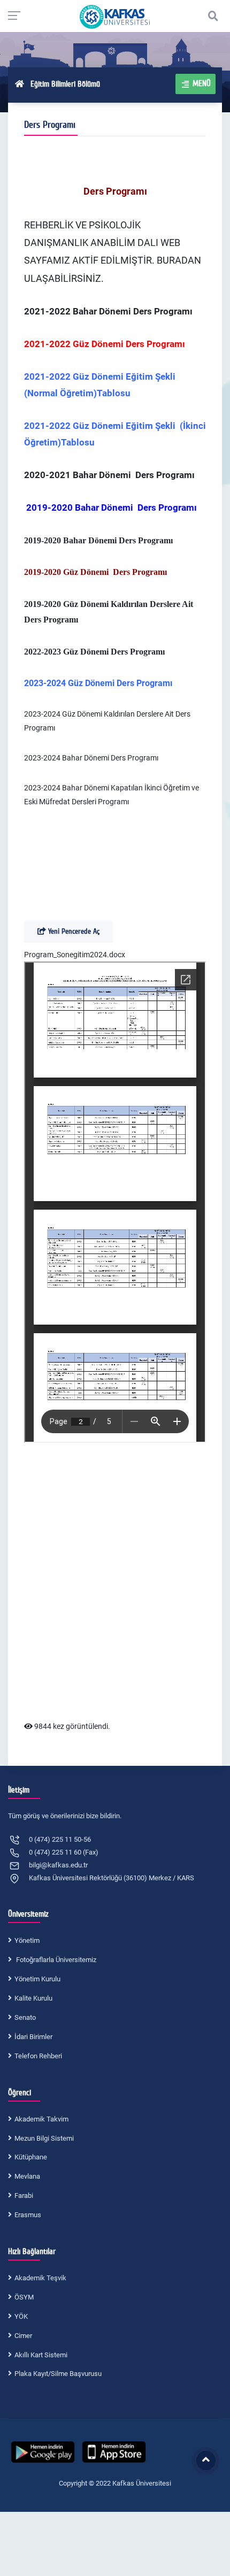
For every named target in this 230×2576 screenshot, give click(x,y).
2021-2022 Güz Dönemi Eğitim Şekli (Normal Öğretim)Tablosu (101, 385)
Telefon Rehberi (38, 2056)
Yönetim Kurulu (37, 1979)
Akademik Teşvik (40, 2278)
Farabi (24, 2196)
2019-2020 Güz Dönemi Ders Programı (95, 572)
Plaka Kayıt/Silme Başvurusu (58, 2374)
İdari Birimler (33, 2037)
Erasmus (28, 2215)
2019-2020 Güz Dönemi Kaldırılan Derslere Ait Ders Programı (109, 612)
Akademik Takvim (41, 2119)
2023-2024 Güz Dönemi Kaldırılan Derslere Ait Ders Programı (107, 721)
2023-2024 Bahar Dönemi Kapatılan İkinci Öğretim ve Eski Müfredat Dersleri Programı (112, 795)
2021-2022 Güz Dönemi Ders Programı (105, 344)
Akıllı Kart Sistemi (41, 2355)
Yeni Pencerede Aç (73, 931)
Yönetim (27, 1940)
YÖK (21, 2316)
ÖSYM (24, 2297)
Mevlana (27, 2176)
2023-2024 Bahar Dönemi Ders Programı (91, 758)
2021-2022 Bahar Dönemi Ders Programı (108, 311)
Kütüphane (31, 2157)
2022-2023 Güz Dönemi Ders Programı (94, 652)
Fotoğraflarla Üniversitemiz (55, 1960)
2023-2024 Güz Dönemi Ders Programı (98, 683)
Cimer (23, 2336)
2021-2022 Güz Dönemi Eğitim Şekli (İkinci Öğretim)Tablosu (115, 434)
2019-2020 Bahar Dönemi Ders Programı (98, 540)
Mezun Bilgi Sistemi (44, 2138)
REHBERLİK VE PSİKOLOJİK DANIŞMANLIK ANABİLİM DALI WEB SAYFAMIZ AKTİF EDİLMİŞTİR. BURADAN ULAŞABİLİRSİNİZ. (113, 252)
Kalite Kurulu (33, 1998)
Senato (25, 2017)
